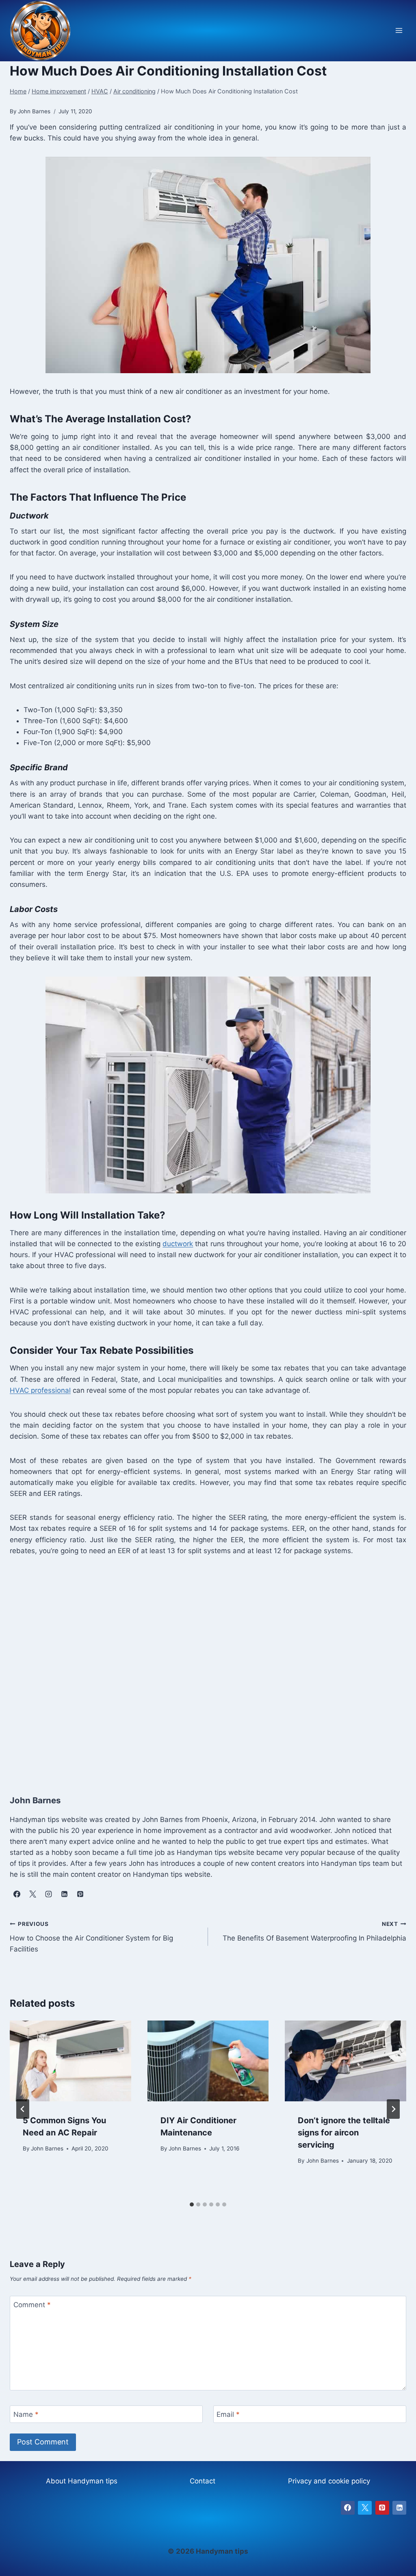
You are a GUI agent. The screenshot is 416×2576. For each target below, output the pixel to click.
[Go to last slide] (23, 2109)
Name (26, 2414)
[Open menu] (399, 31)
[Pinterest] (382, 2508)
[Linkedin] (399, 2508)
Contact (203, 2481)
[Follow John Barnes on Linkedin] (64, 1894)
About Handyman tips (82, 2481)
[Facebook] (348, 2508)
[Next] (393, 2109)
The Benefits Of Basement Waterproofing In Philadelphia (314, 1931)
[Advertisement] (208, 1666)
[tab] (192, 2204)
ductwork (178, 1244)
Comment (32, 2305)
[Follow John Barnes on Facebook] (17, 1894)
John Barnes (47, 2148)
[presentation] (70, 2061)
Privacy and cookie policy (329, 2481)
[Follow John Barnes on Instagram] (48, 1894)
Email (228, 2414)
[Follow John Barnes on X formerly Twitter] (32, 1894)
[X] (365, 2508)
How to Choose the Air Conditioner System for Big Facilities (91, 1937)
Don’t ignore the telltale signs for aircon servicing (344, 2133)
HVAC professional (40, 1390)
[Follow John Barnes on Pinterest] (80, 1894)
